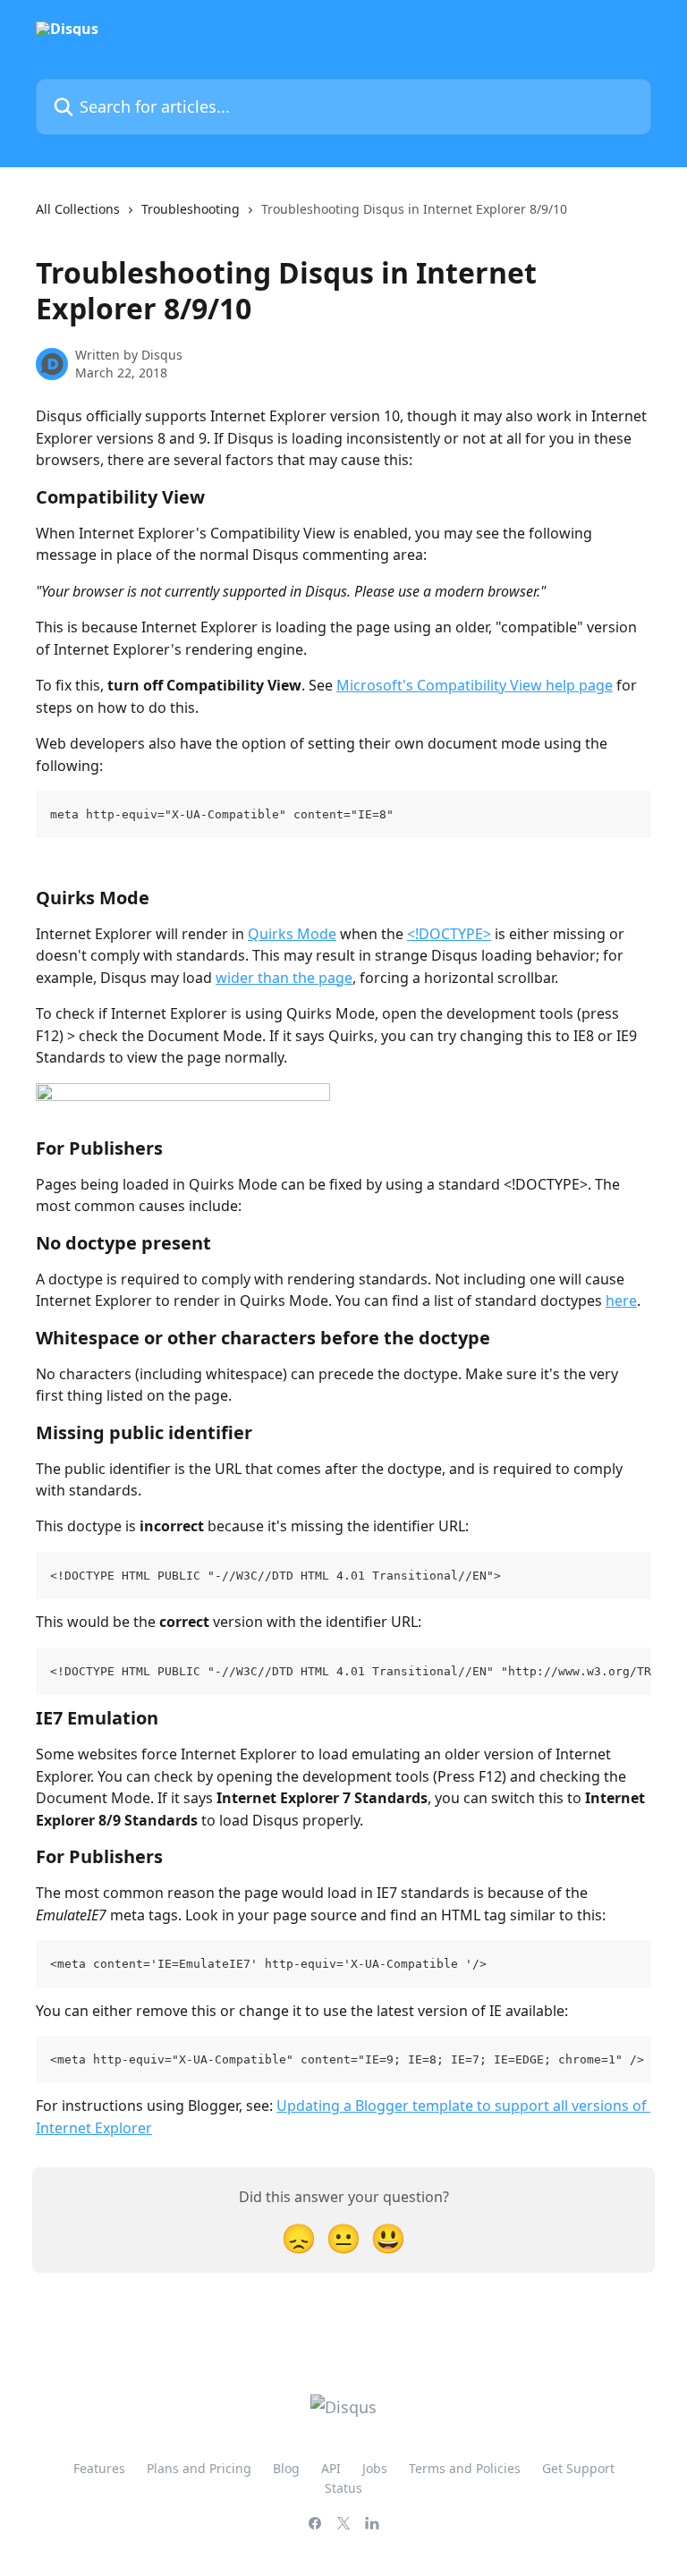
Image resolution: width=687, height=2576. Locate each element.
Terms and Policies (465, 2468)
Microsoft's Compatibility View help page (475, 685)
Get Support (578, 2468)
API (331, 2468)
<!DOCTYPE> (449, 934)
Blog (286, 2468)
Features (99, 2468)
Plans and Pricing (199, 2468)
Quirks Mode (292, 934)
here (621, 1301)
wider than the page (284, 978)
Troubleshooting (191, 209)
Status (343, 2488)
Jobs (375, 2468)
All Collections (78, 209)
